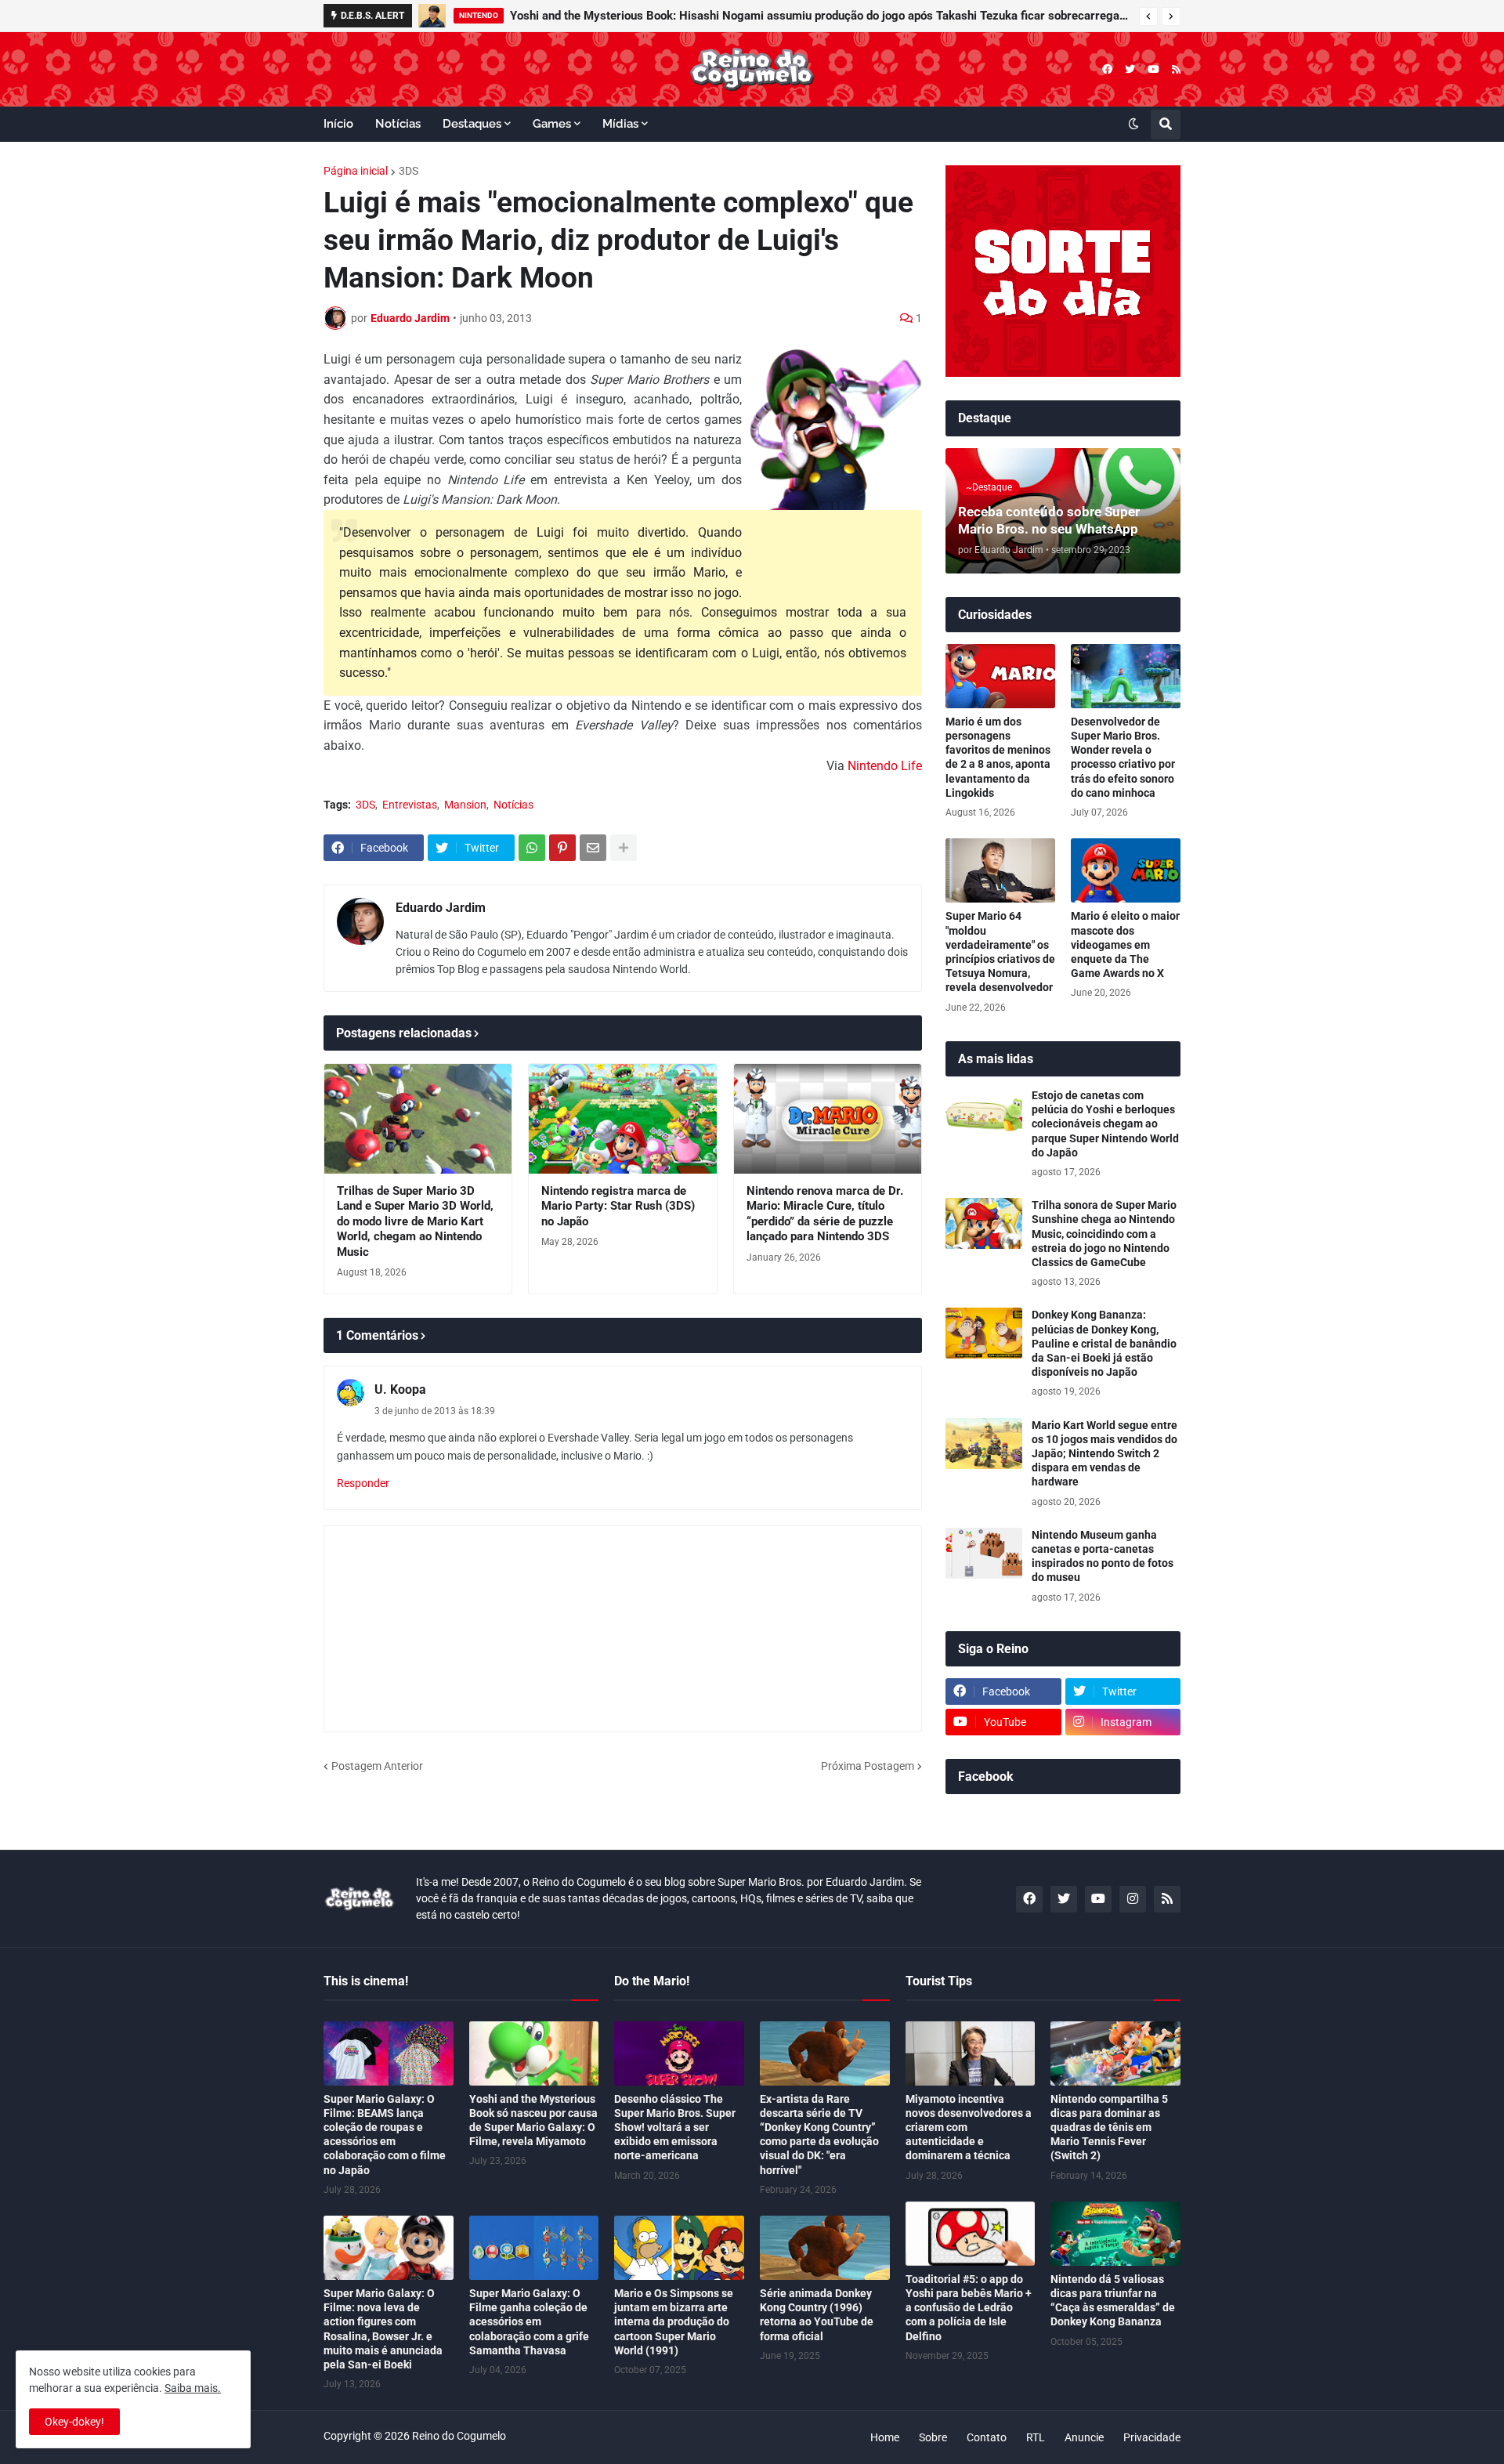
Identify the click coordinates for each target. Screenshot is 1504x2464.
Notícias (513, 805)
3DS (409, 171)
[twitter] (1130, 69)
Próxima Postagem (868, 1766)
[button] (1148, 16)
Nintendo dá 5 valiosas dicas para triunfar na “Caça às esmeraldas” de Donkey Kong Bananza (1113, 2301)
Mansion (465, 805)
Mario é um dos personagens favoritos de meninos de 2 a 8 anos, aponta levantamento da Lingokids (998, 757)
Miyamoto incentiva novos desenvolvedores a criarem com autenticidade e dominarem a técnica (969, 2128)
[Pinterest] (562, 848)
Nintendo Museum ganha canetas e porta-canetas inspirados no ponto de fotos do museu (1103, 1556)
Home (885, 2437)
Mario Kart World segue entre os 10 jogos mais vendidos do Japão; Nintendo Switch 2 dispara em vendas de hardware (1104, 1454)
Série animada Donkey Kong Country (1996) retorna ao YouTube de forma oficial (817, 2315)
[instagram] (1133, 1899)
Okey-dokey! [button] (74, 2422)
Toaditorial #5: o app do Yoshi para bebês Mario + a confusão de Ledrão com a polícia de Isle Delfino (969, 2308)
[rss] (1176, 69)
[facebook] (1107, 69)
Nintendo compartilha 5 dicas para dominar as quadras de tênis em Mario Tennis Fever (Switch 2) (1109, 2128)
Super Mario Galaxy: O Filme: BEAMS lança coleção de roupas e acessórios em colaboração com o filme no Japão (385, 2135)
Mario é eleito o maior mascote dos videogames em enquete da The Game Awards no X (1125, 944)
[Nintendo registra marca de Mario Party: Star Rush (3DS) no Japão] (622, 1119)
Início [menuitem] (338, 124)
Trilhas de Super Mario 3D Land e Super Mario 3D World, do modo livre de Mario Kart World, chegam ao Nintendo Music (415, 1221)
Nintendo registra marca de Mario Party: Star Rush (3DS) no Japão (618, 1206)
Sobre (933, 2437)
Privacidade (1152, 2437)
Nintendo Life (885, 766)
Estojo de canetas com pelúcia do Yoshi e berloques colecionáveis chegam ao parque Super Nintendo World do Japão (1105, 1124)
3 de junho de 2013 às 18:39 (435, 1411)
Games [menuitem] (552, 124)
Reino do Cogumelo (459, 2436)
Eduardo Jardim (441, 908)
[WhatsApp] (532, 848)
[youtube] (1153, 69)
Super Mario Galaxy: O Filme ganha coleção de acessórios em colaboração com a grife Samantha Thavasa (529, 2322)
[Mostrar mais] (624, 848)
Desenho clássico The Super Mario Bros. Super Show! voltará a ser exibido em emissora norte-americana (675, 2128)
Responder (363, 1483)
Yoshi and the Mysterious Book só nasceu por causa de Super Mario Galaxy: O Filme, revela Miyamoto (533, 2120)
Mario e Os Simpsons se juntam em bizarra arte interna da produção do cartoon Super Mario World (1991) (674, 2322)
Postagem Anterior (377, 1766)
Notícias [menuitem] (398, 124)
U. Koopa (400, 1389)
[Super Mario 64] (1000, 870)
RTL (1036, 2437)
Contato (987, 2437)
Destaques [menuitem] (472, 124)
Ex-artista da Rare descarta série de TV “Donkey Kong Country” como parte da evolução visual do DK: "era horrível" (819, 2135)
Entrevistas (410, 805)
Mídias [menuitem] (620, 124)
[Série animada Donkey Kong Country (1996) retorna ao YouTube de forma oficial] (825, 2248)
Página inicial (356, 171)
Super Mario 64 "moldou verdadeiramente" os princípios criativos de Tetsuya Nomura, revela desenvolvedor (1000, 952)
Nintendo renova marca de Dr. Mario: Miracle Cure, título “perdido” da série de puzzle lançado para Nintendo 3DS (825, 1214)
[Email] (593, 848)
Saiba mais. (193, 2388)
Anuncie (1084, 2437)
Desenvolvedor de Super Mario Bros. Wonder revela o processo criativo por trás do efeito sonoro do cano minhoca (1123, 757)
